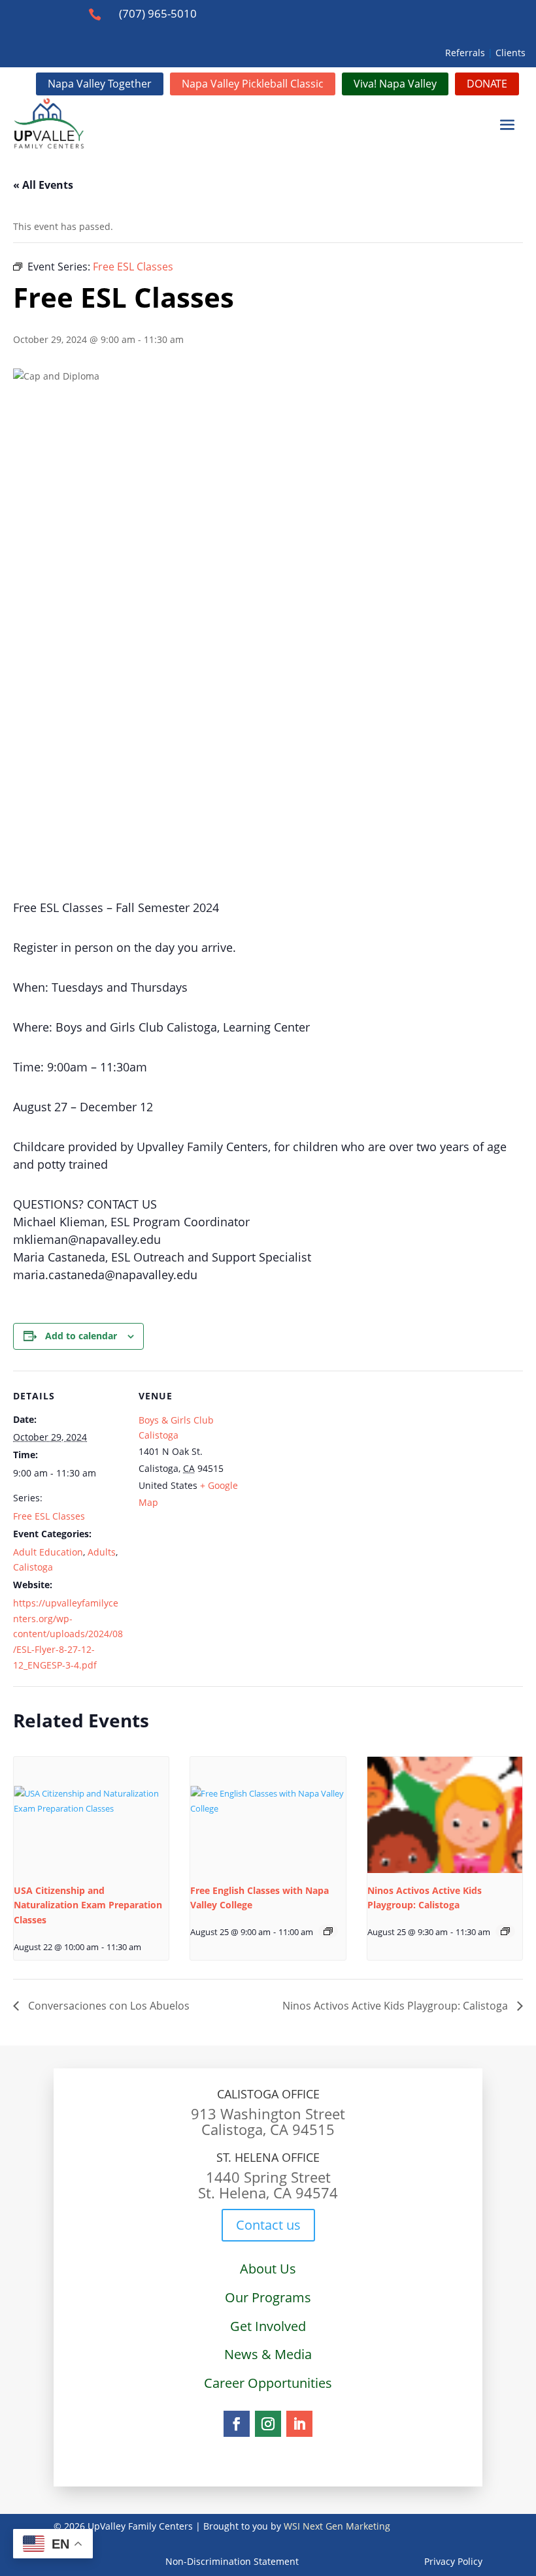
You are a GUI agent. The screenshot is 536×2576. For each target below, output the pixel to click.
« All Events (43, 185)
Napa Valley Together (100, 84)
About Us (268, 2269)
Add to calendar (81, 1336)
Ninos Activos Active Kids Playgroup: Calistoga (396, 2006)
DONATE (487, 84)
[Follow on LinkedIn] (299, 2424)
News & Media (268, 2354)
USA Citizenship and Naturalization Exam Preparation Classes (88, 1905)
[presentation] (91, 1815)
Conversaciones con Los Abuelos (108, 2006)
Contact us (268, 2225)
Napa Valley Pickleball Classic (253, 84)
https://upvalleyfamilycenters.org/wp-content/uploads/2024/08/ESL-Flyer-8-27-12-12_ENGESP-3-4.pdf (68, 1634)
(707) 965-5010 (158, 13)
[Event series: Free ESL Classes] (328, 1931)
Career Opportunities (268, 2383)
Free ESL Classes (49, 1516)
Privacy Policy (391, 2561)
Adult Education (48, 1552)
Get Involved (268, 2326)
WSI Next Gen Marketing (337, 2526)
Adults (102, 1552)
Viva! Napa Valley (395, 84)
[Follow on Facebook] (237, 2424)
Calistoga (33, 1567)
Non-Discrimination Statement (232, 2561)
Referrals (465, 53)
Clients (511, 53)
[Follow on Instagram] (268, 2424)
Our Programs (268, 2297)
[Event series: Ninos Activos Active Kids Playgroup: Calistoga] (505, 1931)
